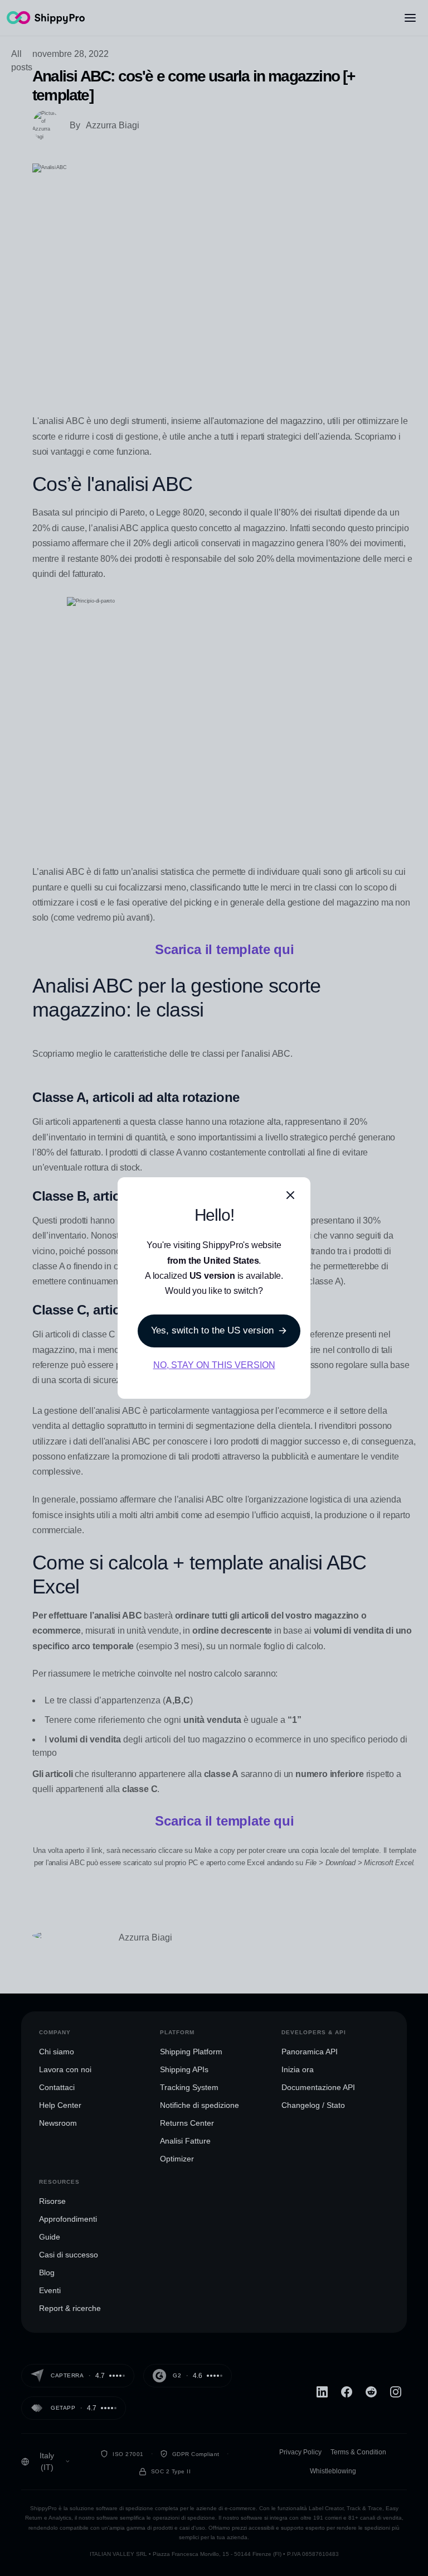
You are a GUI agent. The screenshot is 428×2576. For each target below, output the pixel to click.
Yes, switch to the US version (212, 1330)
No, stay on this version (214, 1365)
